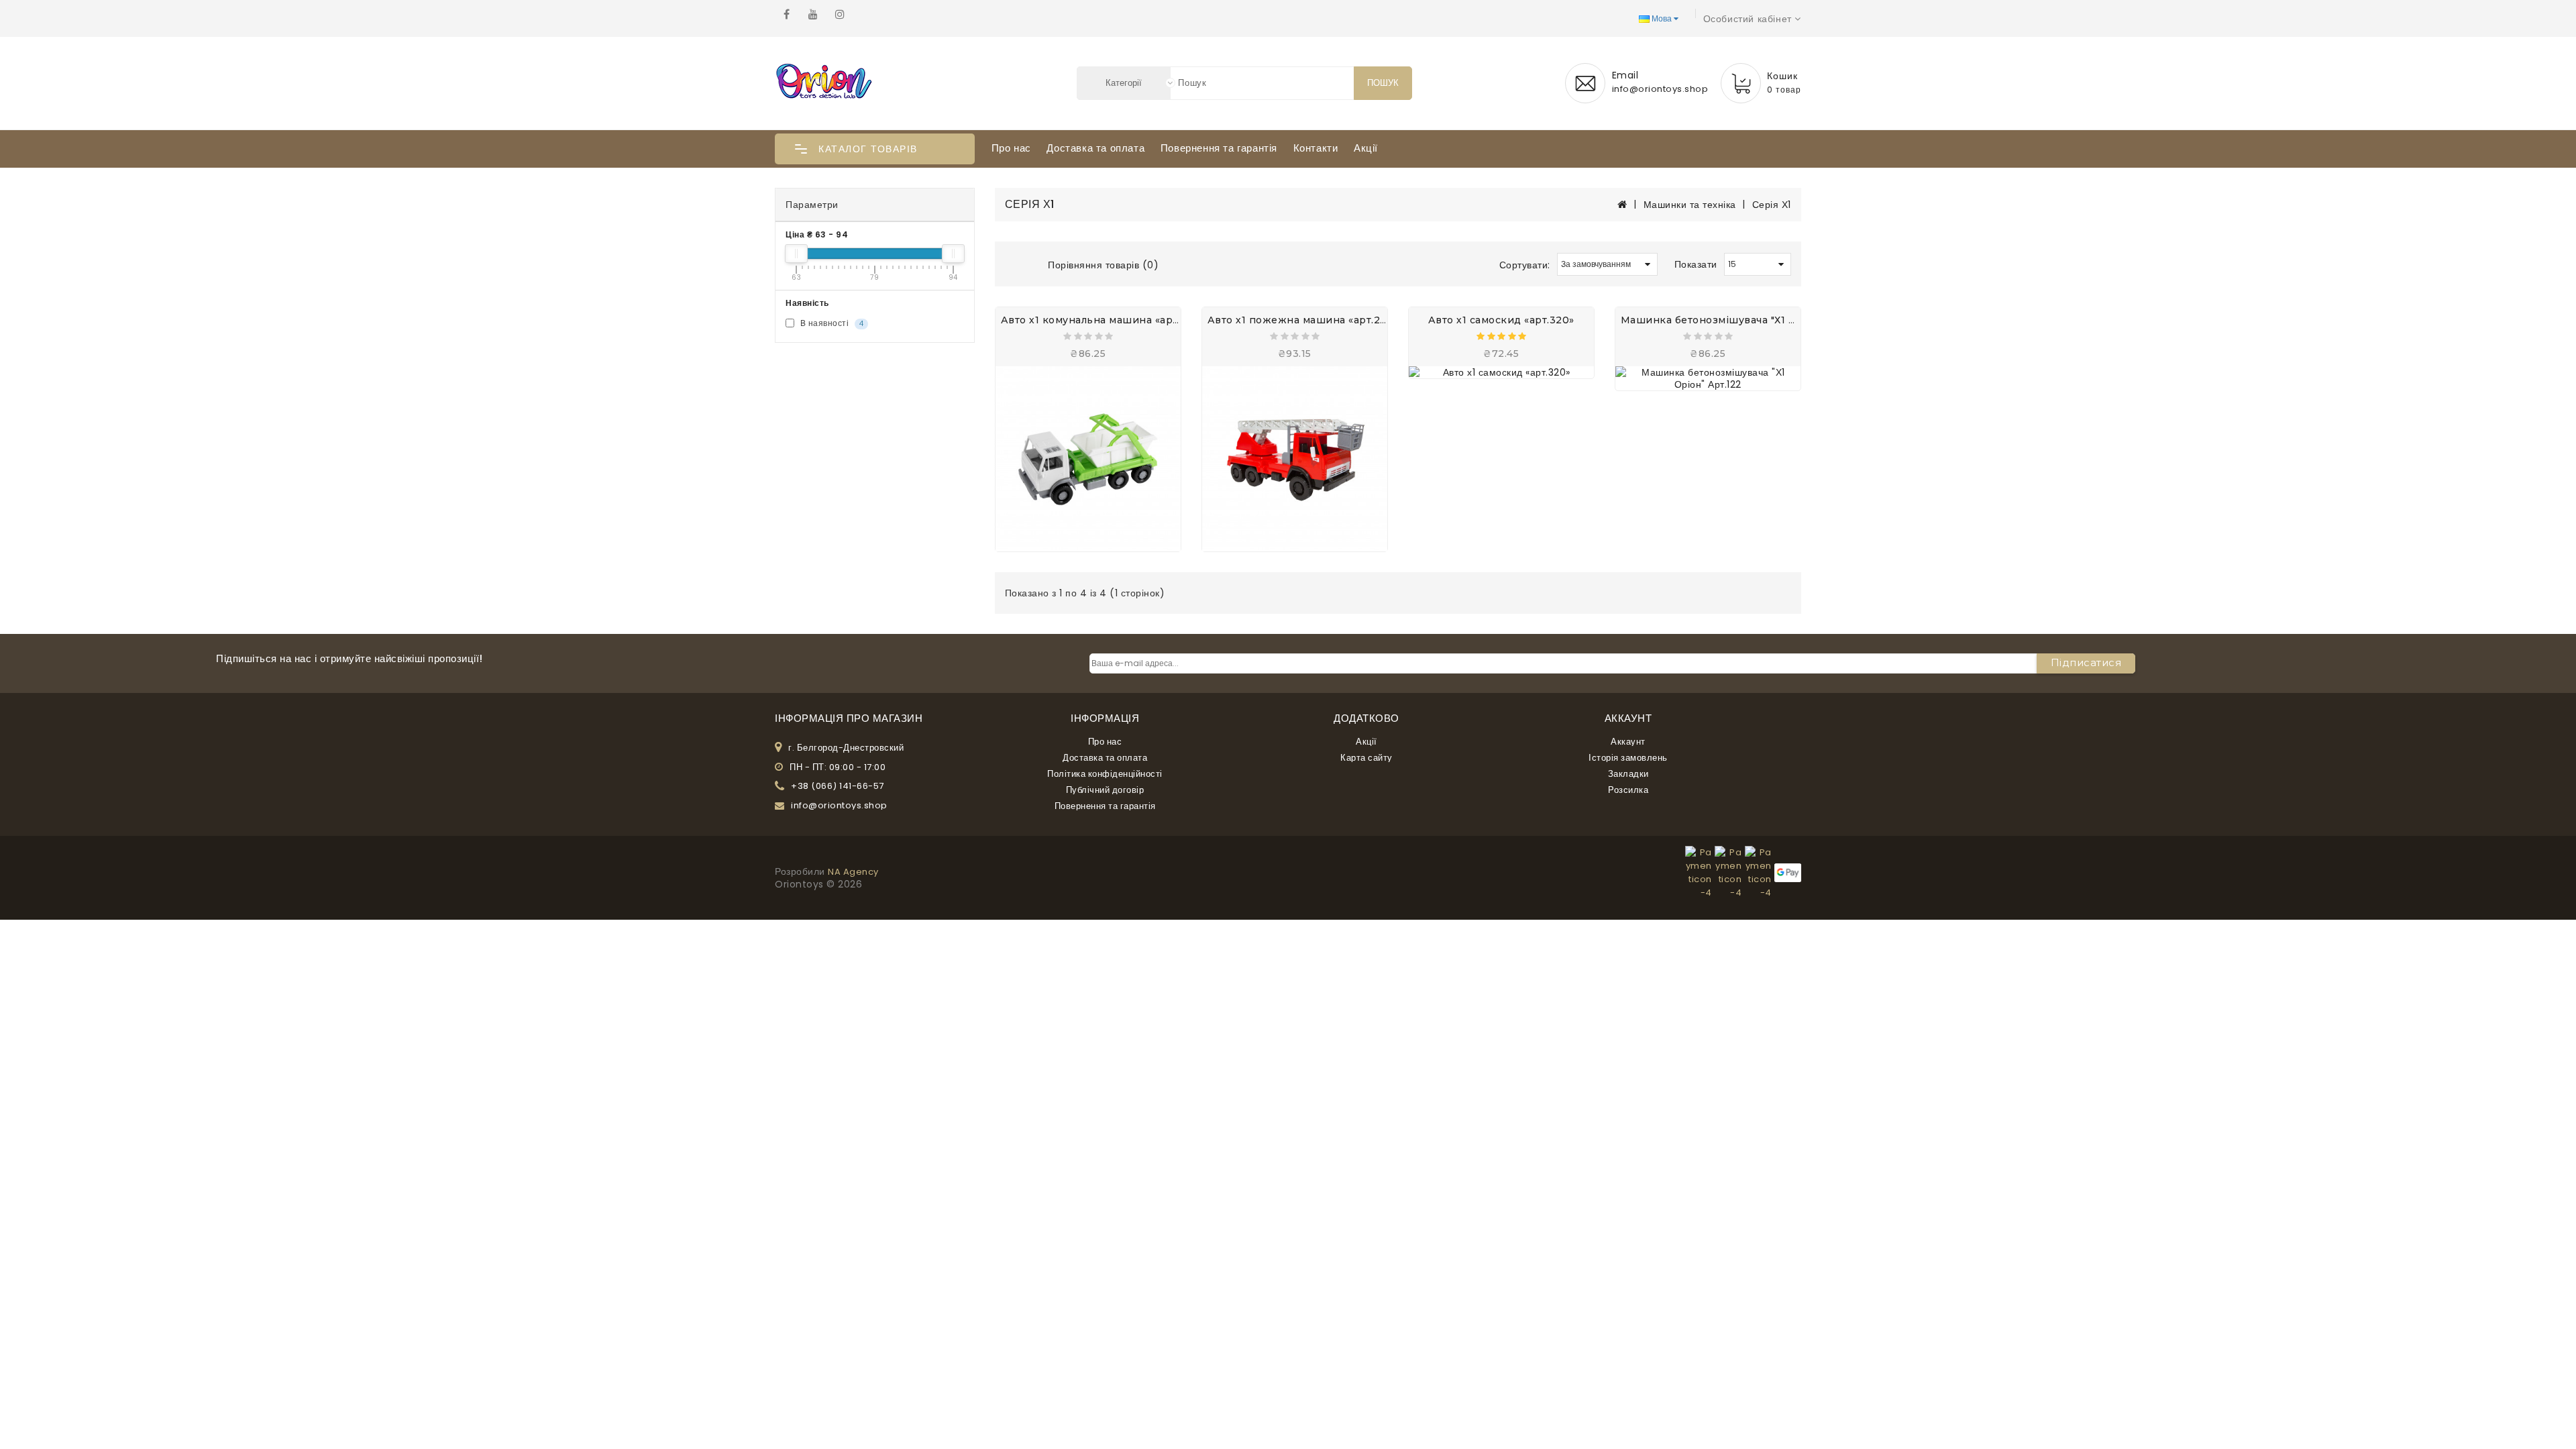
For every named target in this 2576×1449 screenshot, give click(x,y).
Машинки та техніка (1690, 205)
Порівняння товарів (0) (1103, 265)
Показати (1696, 264)
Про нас (1011, 148)
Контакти (1316, 148)
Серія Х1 (1772, 205)
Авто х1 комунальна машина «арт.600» (1104, 320)
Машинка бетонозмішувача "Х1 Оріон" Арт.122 (1743, 320)
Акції (1366, 148)
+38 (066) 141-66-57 (838, 786)
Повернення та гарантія (1219, 148)
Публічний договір (1105, 790)
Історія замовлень (1628, 758)
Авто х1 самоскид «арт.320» (1501, 320)
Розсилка (1628, 790)
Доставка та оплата (1095, 148)
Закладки (1628, 774)
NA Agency (853, 872)
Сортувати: (1525, 265)
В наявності (830, 323)
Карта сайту (1366, 758)
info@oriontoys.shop (839, 806)
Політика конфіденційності (1105, 774)
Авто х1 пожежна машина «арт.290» (1303, 320)
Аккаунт (1628, 742)
